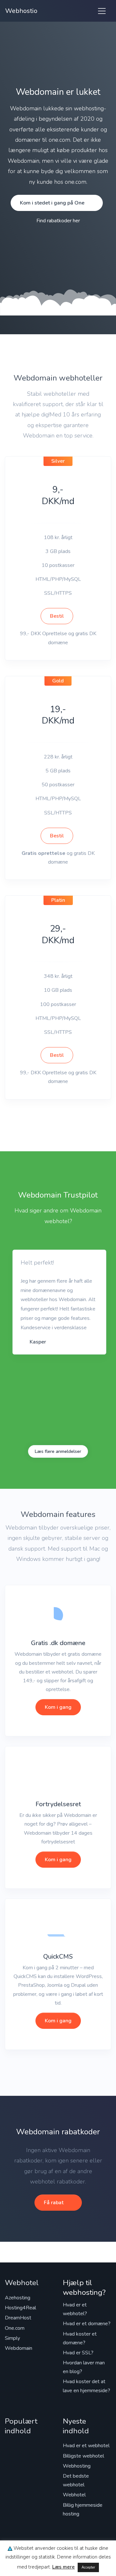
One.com (15, 2328)
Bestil (57, 616)
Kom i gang (58, 1707)
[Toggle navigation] (102, 11)
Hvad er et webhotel (86, 2446)
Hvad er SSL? (78, 2353)
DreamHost (18, 2318)
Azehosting (18, 2298)
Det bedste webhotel (76, 2480)
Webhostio (21, 11)
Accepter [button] (88, 2567)
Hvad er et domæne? (87, 2324)
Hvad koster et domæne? (80, 2338)
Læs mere (63, 2567)
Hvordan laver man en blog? (84, 2367)
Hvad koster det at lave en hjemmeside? (87, 2386)
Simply (12, 2338)
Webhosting (77, 2466)
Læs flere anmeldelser (58, 1451)
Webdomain (19, 2348)
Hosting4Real (20, 2308)
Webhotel (74, 2495)
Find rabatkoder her (58, 221)
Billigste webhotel (83, 2456)
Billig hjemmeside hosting (83, 2510)
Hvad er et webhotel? (75, 2309)
